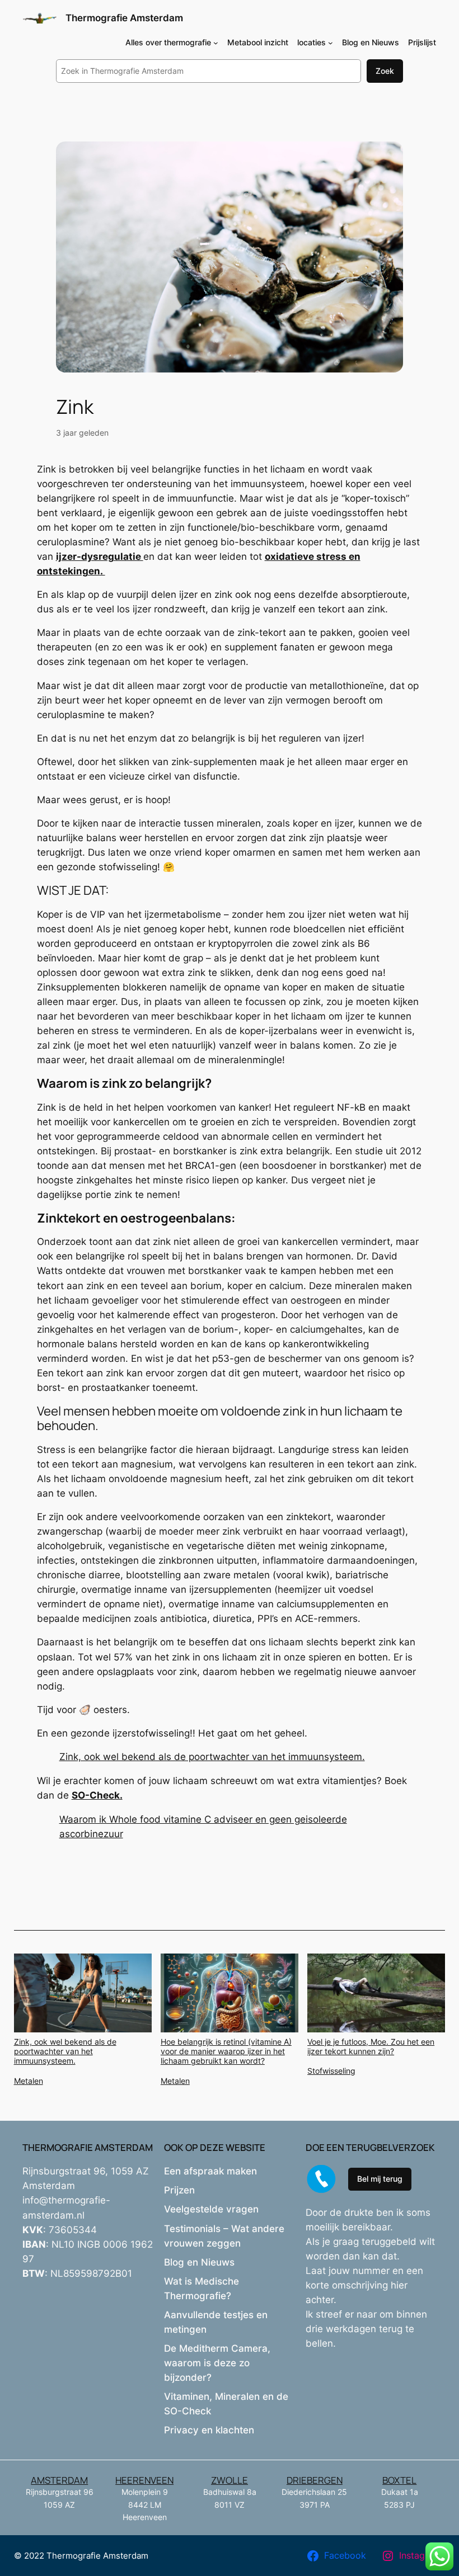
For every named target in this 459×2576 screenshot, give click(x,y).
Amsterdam (59, 2480)
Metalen (29, 2081)
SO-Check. (97, 1795)
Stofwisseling (331, 2071)
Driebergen (315, 2480)
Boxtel (399, 2480)
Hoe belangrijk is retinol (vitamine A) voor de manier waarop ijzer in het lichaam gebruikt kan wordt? (226, 2051)
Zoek (385, 71)
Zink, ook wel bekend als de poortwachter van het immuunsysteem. (212, 1757)
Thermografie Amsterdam (124, 18)
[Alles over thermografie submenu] (216, 43)
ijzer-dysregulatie (100, 556)
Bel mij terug (380, 2179)
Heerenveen (144, 2480)
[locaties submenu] (331, 43)
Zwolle (230, 2480)
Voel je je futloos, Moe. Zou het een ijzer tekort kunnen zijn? (371, 2046)
